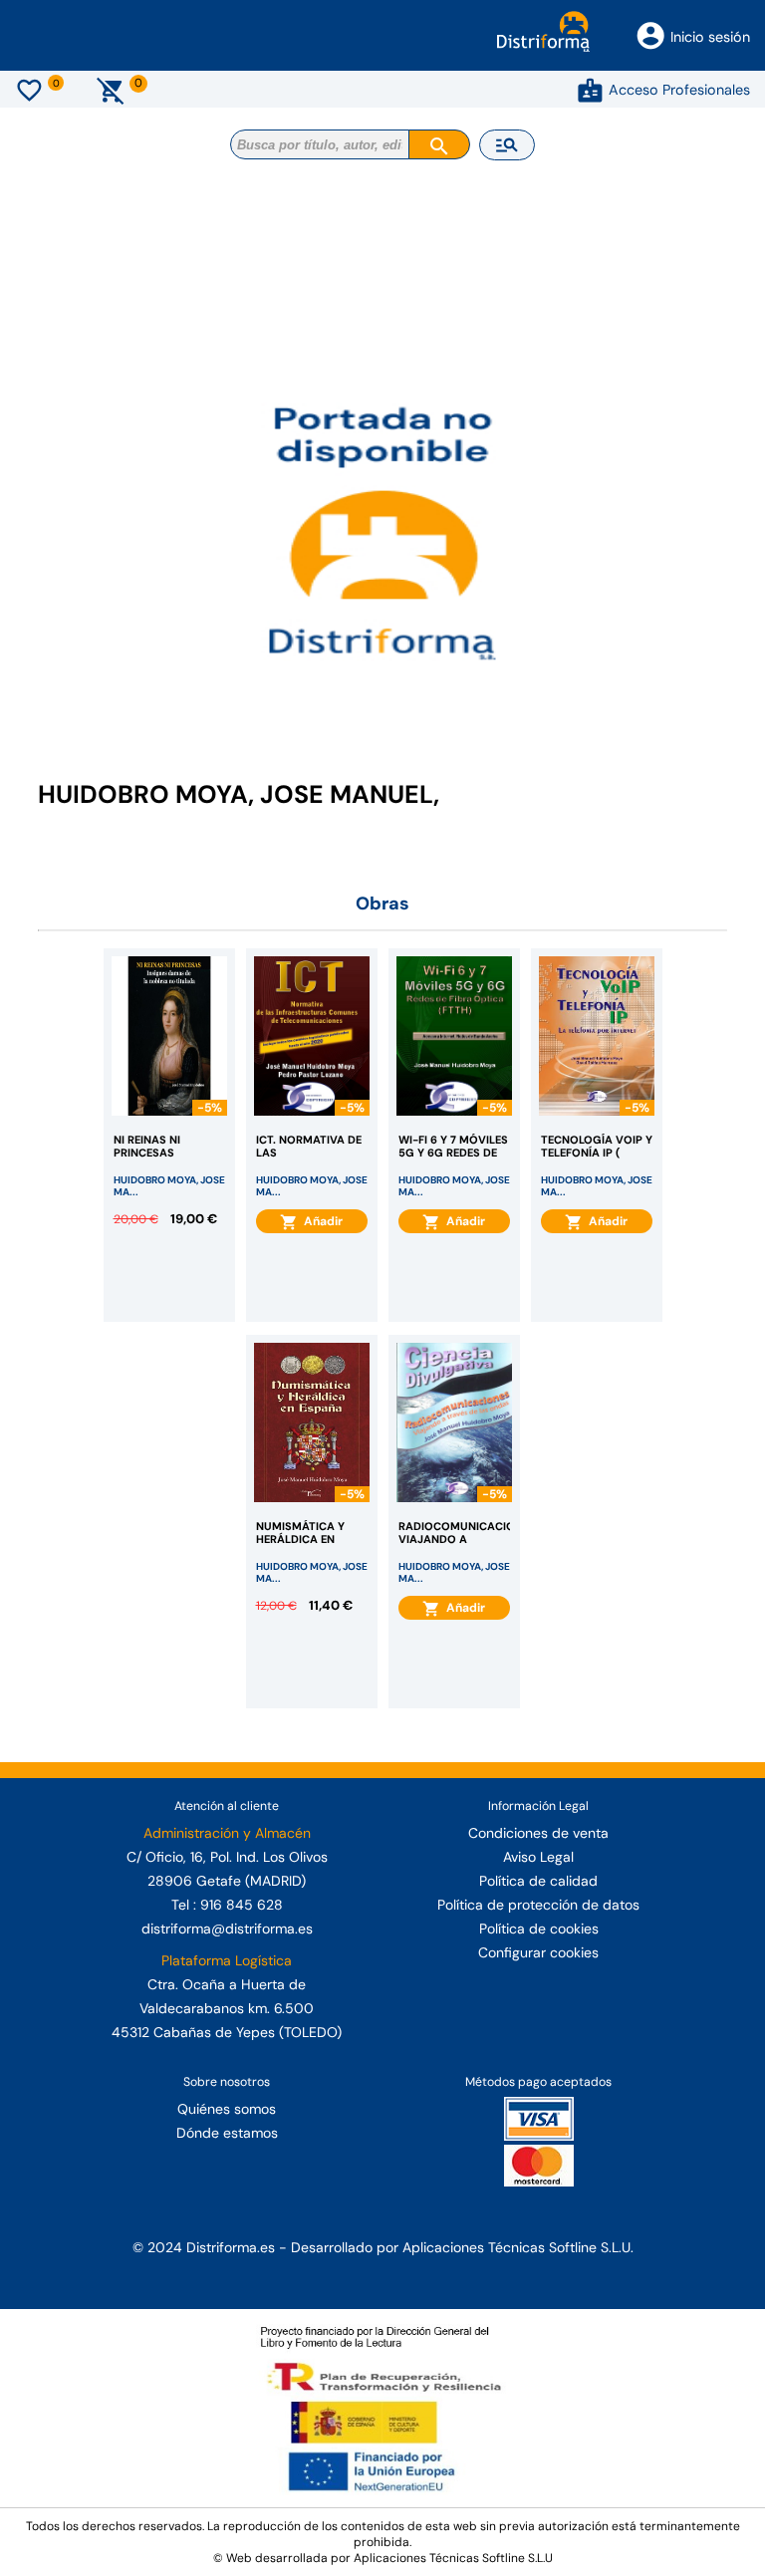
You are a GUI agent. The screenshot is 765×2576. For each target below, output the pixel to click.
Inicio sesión (710, 37)
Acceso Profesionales (679, 90)
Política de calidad (538, 1881)
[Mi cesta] (111, 90)
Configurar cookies (538, 1952)
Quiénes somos (227, 2109)
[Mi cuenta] (590, 90)
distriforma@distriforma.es (227, 1929)
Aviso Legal (538, 1857)
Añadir (320, 1221)
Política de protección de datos (538, 1905)
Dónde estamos (227, 2133)
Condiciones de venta (538, 1833)
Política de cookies (539, 1929)
